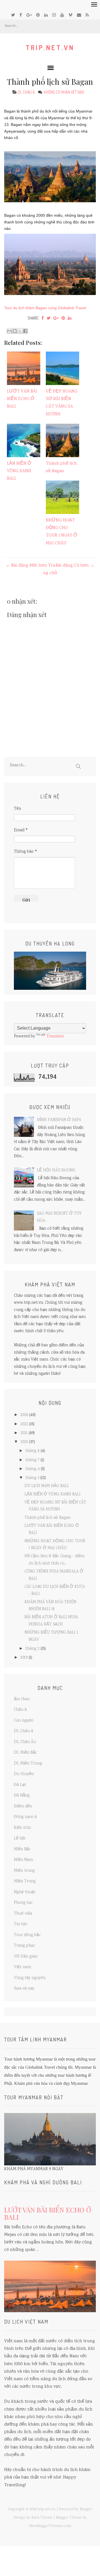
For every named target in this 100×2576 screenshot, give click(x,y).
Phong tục (23, 1903)
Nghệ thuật (25, 1892)
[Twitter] (13, 15)
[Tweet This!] (49, 318)
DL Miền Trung (28, 1764)
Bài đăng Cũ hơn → (75, 566)
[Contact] (79, 15)
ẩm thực (22, 1699)
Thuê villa (23, 1914)
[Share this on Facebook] (43, 318)
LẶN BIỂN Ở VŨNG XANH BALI (19, 471)
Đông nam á (25, 1817)
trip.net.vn (50, 47)
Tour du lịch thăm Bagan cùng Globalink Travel (45, 308)
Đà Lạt (20, 1785)
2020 (24, 1442)
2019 (24, 1658)
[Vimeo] (70, 15)
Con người (24, 1721)
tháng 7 (32, 1460)
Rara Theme (42, 2518)
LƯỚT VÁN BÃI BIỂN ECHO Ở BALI (22, 399)
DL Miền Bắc (26, 1753)
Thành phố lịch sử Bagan (50, 81)
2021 (24, 1433)
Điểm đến (23, 1807)
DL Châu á (26, 92)
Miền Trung (25, 1882)
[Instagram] (54, 15)
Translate (55, 1037)
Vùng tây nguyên (30, 1978)
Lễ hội (20, 1839)
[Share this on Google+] (56, 318)
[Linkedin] (46, 15)
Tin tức (21, 1924)
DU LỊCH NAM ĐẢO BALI (47, 1486)
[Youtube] (62, 15)
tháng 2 (32, 1649)
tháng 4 (32, 1469)
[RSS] (87, 15)
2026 (24, 1415)
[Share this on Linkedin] (70, 318)
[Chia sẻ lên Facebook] (25, 331)
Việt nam (22, 1967)
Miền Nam (23, 1860)
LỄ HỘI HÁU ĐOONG (56, 1171)
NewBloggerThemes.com (50, 2526)
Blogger (86, 2509)
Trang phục (25, 1946)
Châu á (20, 1710)
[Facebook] (21, 15)
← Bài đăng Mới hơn (26, 566)
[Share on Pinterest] (63, 318)
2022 (24, 1424)
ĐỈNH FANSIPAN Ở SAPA (59, 1120)
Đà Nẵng (22, 1796)
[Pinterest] (38, 15)
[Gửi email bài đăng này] (9, 331)
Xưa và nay (24, 1989)
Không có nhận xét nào (64, 92)
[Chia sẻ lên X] (20, 331)
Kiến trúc (23, 1828)
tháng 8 (32, 1451)
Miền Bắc (22, 1849)
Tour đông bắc (27, 1935)
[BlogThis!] (15, 331)
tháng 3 (32, 1478)
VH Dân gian (26, 1957)
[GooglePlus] (29, 15)
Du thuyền (24, 1774)
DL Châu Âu (25, 1742)
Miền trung (24, 1871)
